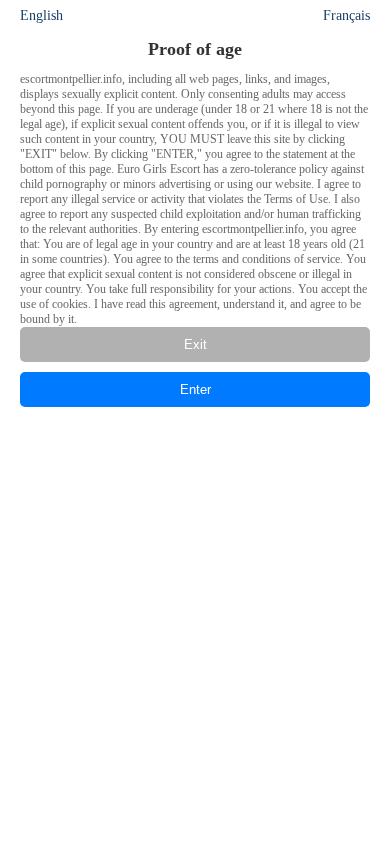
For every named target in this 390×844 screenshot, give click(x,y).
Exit (195, 344)
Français (346, 15)
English (41, 15)
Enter (195, 389)
